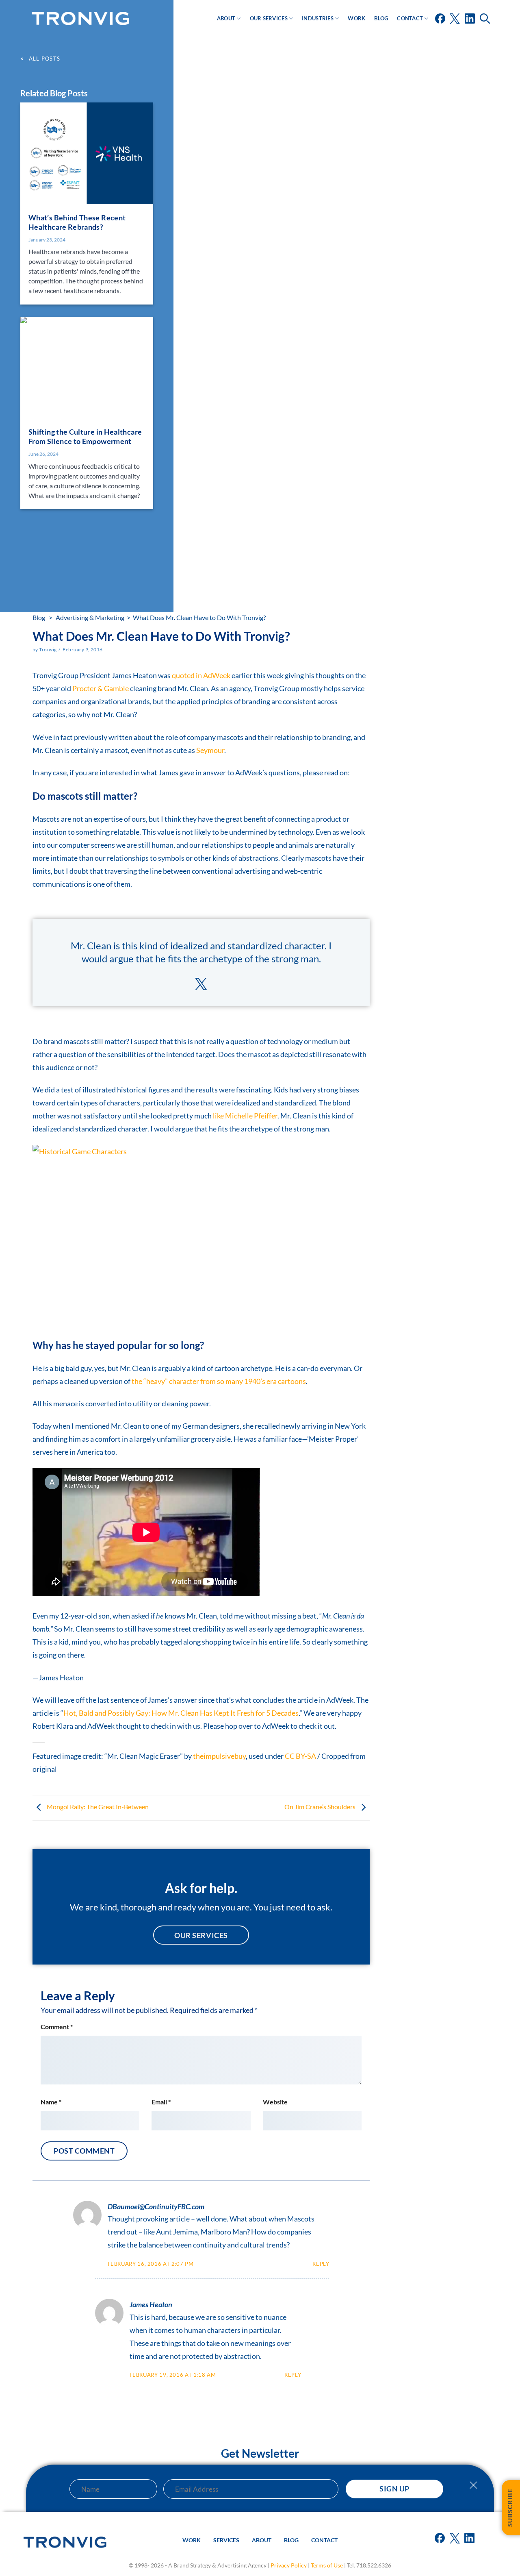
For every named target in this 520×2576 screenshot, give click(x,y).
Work (356, 18)
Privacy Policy (289, 2565)
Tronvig (48, 649)
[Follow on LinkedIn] (470, 22)
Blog (381, 18)
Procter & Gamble (101, 688)
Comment (57, 2027)
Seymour (210, 750)
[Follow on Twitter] (455, 22)
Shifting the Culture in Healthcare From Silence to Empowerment (85, 436)
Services (226, 2540)
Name (51, 2102)
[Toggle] (473, 2489)
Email (161, 2102)
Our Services (269, 18)
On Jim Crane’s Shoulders (321, 1807)
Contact (410, 18)
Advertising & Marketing (90, 617)
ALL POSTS (44, 59)
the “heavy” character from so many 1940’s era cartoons (219, 1381)
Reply (321, 2264)
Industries (318, 18)
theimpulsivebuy (219, 1756)
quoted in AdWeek (201, 675)
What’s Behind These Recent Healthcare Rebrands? (77, 222)
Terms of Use (327, 2565)
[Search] (486, 18)
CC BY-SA (300, 1756)
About (226, 18)
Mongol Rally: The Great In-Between (97, 1807)
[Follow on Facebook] (441, 22)
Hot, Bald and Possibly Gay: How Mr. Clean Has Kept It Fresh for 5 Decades (181, 1713)
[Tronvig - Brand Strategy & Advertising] (80, 18)
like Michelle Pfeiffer (245, 1116)
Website (275, 2102)
